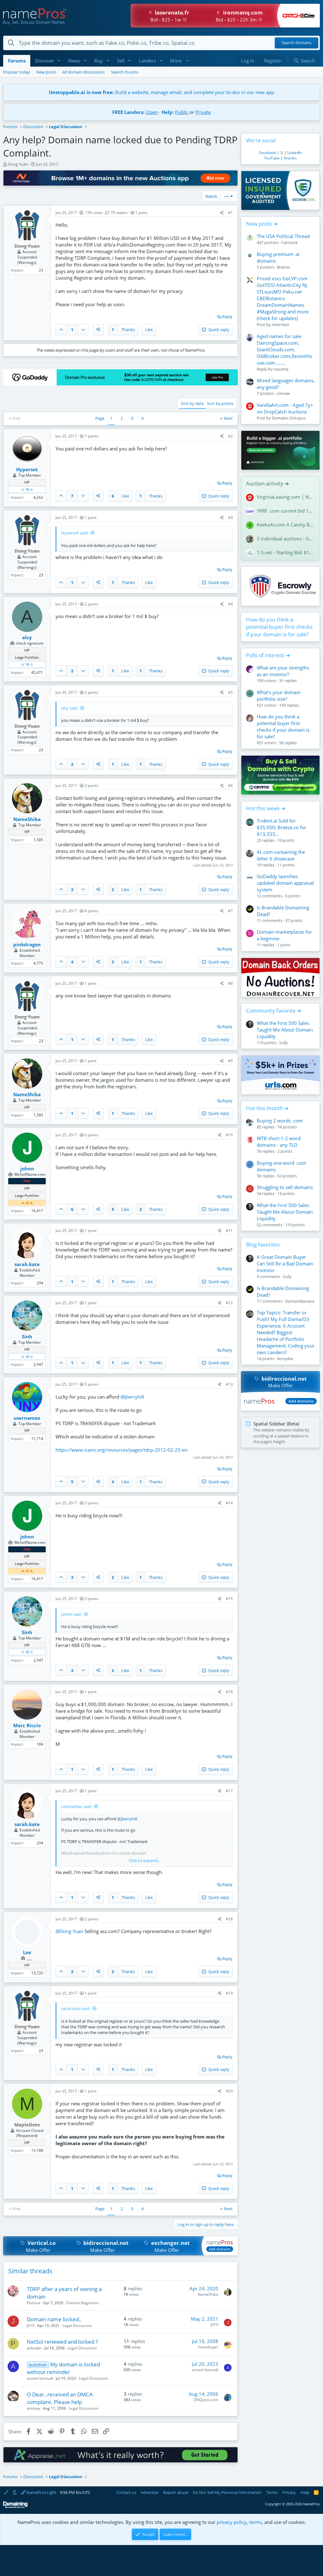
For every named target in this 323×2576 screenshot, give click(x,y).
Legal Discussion (77, 2326)
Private (203, 112)
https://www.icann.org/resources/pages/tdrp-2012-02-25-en (121, 1450)
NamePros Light (41, 2492)
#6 (230, 785)
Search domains (297, 43)
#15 (229, 1599)
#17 (229, 1791)
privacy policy (232, 2522)
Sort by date (192, 403)
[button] (59, 61)
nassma (281, 369)
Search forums (125, 72)
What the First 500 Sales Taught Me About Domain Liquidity (285, 1030)
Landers (147, 61)
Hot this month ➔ (267, 1108)
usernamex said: (76, 1806)
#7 (230, 911)
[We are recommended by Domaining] (15, 2507)
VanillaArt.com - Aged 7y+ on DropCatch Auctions (285, 408)
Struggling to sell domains (285, 1187)
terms (255, 2522)
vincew (283, 393)
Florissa (34, 2303)
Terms (272, 2492)
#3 (230, 518)
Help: (168, 112)
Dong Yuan (18, 164)
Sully (284, 1043)
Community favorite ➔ (274, 1011)
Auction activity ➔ (267, 483)
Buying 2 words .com (280, 1121)
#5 (230, 692)
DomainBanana (300, 1301)
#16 (229, 1692)
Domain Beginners (83, 2303)
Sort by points (220, 403)
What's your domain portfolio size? (279, 696)
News (74, 61)
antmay (33, 2408)
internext (281, 324)
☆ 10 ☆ (27, 489)
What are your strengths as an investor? (283, 671)
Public (182, 112)
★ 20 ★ (27, 1203)
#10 (229, 1135)
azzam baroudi (40, 2378)
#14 (229, 1503)
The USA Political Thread (283, 236)
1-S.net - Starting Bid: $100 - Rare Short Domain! (286, 552)
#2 (230, 436)
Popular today (17, 72)
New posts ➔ (262, 224)
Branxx (284, 267)
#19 (229, 1993)
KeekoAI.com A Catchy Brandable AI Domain (286, 525)
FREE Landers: (128, 112)
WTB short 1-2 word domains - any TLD (279, 1142)
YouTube (272, 158)
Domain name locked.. (54, 2319)
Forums (17, 61)
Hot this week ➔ (266, 808)
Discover (44, 61)
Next (228, 418)
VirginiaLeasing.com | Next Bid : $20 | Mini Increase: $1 (286, 497)
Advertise (150, 2492)
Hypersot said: (75, 533)
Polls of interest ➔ (268, 655)
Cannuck (290, 242)
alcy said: (70, 708)
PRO (27, 1181)
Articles (290, 158)
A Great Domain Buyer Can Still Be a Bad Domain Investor (285, 1264)
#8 (230, 983)
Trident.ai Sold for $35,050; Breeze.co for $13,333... (282, 827)
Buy (99, 61)
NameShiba (208, 2294)
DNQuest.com (206, 2400)
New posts (46, 72)
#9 (230, 1061)
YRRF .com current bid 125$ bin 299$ (286, 511)
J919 (31, 2326)
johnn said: (71, 1614)
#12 (229, 1303)
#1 (230, 213)
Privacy (289, 2492)
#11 (229, 1231)
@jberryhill (132, 1397)
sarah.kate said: (76, 2008)
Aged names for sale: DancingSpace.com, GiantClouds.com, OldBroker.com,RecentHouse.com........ (285, 349)
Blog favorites (263, 1244)
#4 (230, 604)
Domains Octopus (289, 418)
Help (305, 2492)
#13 (229, 1384)
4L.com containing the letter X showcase (281, 855)
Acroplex (285, 1359)
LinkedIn (295, 153)
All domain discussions (84, 72)
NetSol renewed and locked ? (62, 2342)
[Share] (222, 213)
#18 (229, 1919)
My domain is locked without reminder (64, 2368)
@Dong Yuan (69, 1931)
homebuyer (208, 2347)
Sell (121, 61)
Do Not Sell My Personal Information (227, 2492)
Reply (227, 317)
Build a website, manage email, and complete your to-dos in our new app (161, 92)
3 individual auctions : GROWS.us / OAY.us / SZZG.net (286, 538)
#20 (229, 2091)
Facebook (268, 153)
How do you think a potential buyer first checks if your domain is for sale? (279, 627)
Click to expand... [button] (144, 1860)
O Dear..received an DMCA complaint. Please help (60, 2398)
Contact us (126, 2492)
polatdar (34, 2348)
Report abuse (176, 2492)
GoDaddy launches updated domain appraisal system (285, 883)
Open (152, 112)
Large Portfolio (27, 657)
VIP (27, 482)
